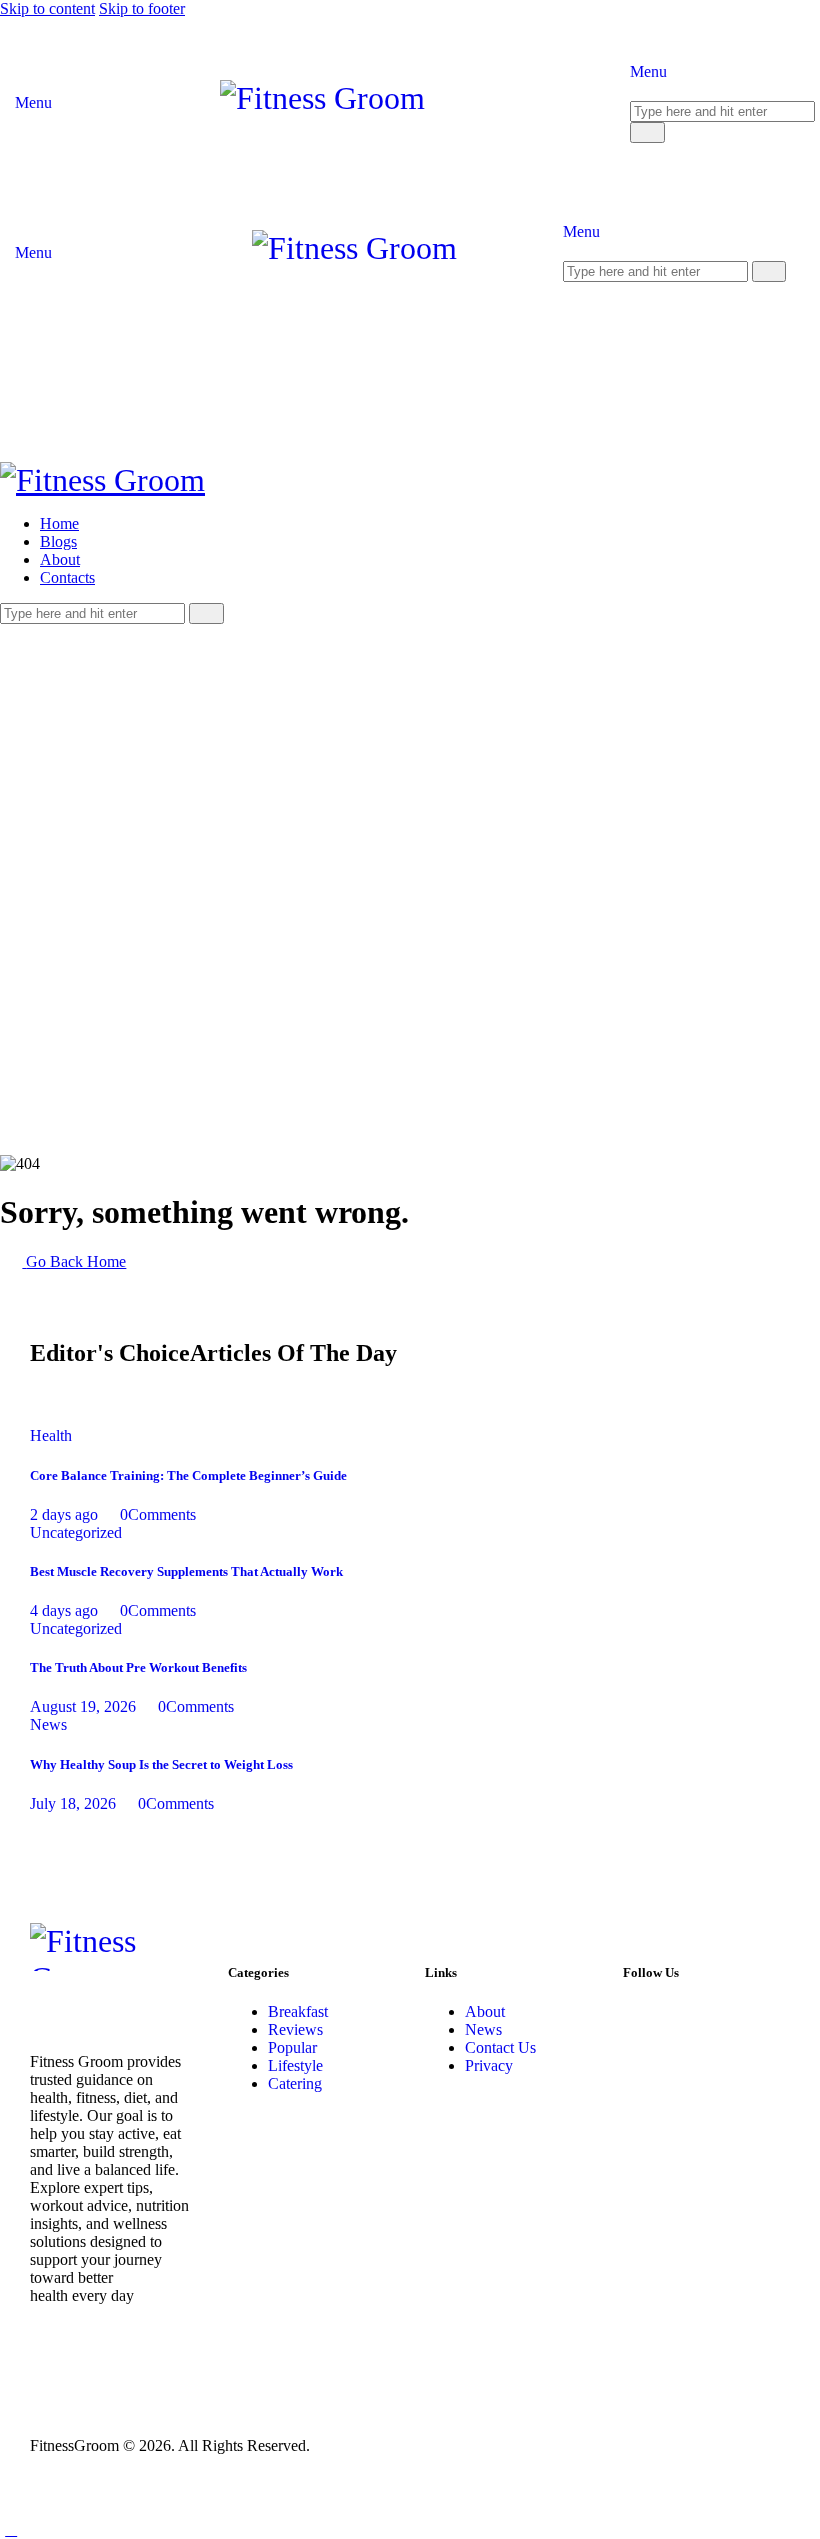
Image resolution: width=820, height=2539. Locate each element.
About (485, 2011)
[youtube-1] (56, 632)
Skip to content (47, 8)
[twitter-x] (33, 632)
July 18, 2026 (73, 1803)
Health (51, 1435)
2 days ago (64, 1514)
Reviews (295, 2029)
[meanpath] (123, 632)
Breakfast (298, 2011)
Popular (292, 2047)
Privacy (489, 2065)
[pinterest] (101, 632)
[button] (11, 2529)
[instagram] (78, 632)
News (48, 1724)
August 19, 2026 (83, 1706)
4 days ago (64, 1610)
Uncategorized (76, 1532)
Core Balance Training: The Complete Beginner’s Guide (188, 1475)
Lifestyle (295, 2065)
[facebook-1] (11, 632)
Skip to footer (142, 8)
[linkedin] (145, 632)
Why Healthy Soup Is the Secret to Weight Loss (161, 1764)
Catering (295, 2083)
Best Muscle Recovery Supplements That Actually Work (186, 1571)
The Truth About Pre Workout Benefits (138, 1667)
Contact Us (500, 2047)
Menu (33, 102)
